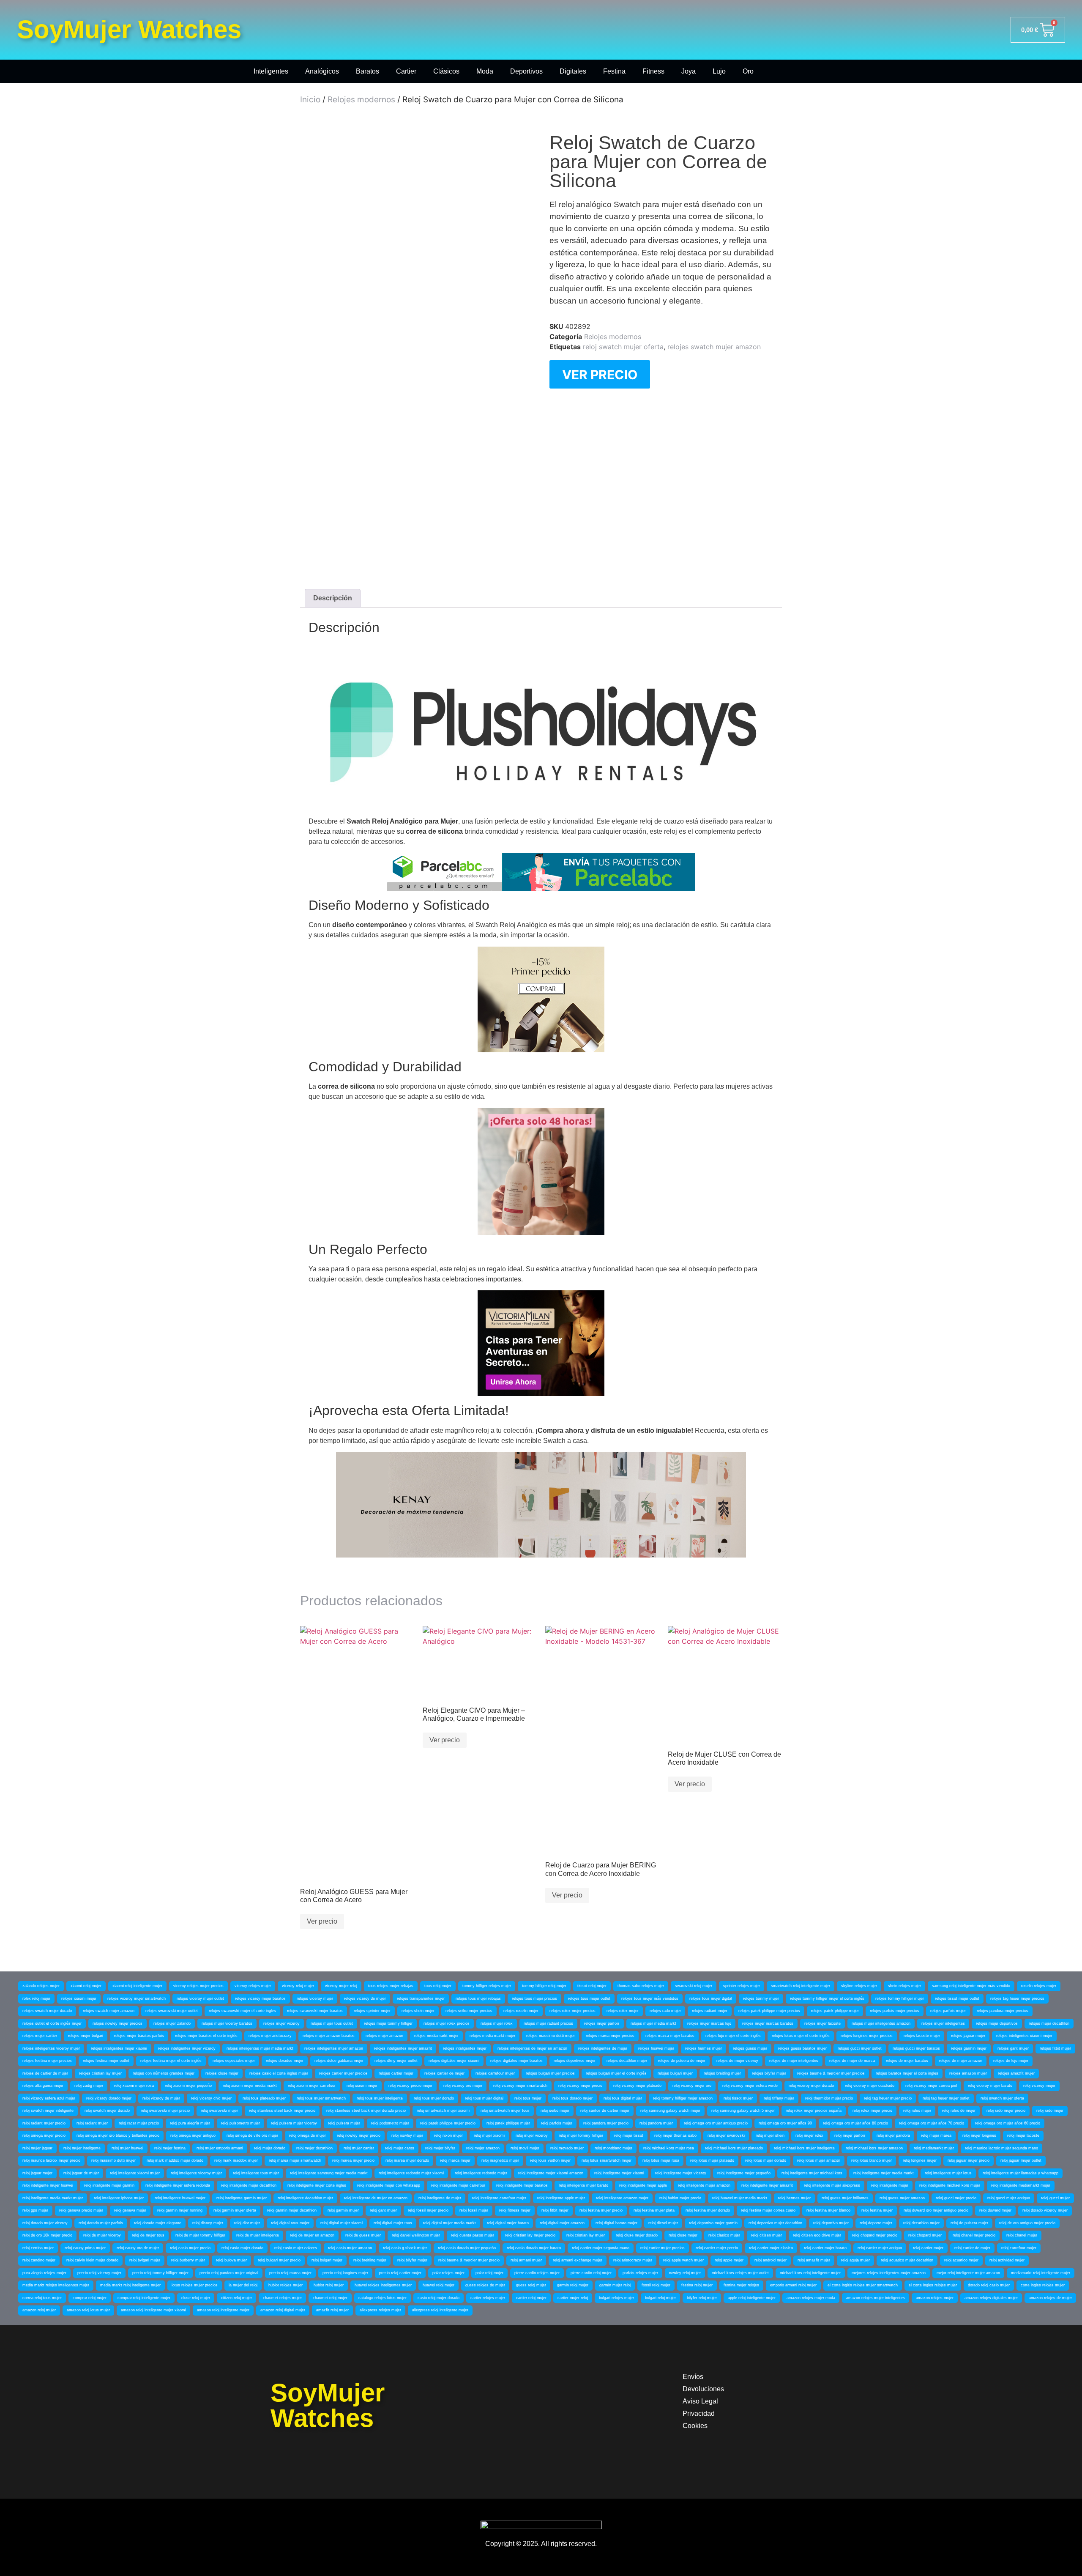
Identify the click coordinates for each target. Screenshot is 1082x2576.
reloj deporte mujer (876, 2223)
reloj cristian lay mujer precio (530, 2235)
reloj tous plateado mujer (264, 2098)
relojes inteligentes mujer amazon (334, 2048)
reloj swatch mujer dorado (107, 2111)
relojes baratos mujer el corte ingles (907, 2073)
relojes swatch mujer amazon (714, 347)
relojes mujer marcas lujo (709, 2023)
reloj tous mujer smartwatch (321, 2098)
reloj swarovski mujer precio (165, 2111)
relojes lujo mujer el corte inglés (733, 2036)
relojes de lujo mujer (1011, 2061)
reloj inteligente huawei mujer (180, 2198)
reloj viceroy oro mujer (463, 2086)
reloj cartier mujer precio (717, 2248)
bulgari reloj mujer (660, 2298)
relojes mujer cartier (40, 2036)
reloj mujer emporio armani (220, 2148)
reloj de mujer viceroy (102, 2235)
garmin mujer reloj (615, 2285)
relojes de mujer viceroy (737, 2061)
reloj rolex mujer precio (872, 2111)
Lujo (719, 71)
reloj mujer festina (170, 2148)
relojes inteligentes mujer (465, 2048)
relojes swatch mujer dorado (47, 2011)
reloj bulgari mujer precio (279, 2260)
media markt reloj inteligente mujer (130, 2285)
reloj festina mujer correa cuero (768, 2210)
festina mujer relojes (741, 2285)
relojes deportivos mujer (575, 2061)
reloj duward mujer (995, 2210)
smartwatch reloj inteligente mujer (801, 1986)
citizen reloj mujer (236, 2298)
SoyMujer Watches (129, 29)
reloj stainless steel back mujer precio (282, 2111)
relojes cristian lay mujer (100, 2073)
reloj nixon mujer (448, 2135)
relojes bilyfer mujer (769, 2073)
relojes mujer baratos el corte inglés (206, 2036)
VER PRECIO (600, 375)
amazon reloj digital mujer (283, 2310)
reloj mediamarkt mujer (934, 2148)
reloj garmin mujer (343, 2210)
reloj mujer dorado (270, 2148)
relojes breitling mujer (722, 2073)
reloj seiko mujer (555, 2111)
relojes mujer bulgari (86, 2036)
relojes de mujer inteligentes (794, 2061)
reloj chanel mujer (1022, 2235)
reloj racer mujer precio (139, 2123)
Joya (689, 71)
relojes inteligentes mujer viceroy (187, 2048)
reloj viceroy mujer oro (692, 2086)
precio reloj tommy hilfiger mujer (160, 2273)
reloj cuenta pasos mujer (473, 2235)
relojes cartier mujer (396, 2073)
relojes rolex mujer (623, 2011)
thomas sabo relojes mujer (641, 1986)
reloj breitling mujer (370, 2260)
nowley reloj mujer (685, 2273)
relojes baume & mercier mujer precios (831, 2073)
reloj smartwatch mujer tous (505, 2111)
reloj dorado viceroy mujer (1045, 2210)
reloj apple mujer (729, 2260)
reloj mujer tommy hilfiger (581, 2135)
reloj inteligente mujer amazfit (767, 2185)
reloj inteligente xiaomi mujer (135, 2173)
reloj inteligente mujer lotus (948, 2173)
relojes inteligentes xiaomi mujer (1024, 2036)
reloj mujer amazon (483, 2148)
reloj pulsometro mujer (240, 2123)
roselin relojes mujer (1039, 1986)
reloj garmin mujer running (180, 2210)
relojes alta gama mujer (43, 2086)
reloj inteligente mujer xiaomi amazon (551, 2173)
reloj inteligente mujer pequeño (744, 2173)
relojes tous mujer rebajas (478, 1998)
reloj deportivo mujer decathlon (775, 2223)
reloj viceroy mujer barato (990, 2086)
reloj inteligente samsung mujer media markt (329, 2173)
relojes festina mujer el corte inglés (171, 2061)
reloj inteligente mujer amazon (704, 2185)
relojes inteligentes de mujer (603, 2048)
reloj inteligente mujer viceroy (681, 2173)
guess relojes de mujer (485, 2285)
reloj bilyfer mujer (412, 2260)
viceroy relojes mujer (253, 1986)
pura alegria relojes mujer (44, 2273)
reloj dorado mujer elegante (158, 2223)
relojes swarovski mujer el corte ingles (242, 2011)
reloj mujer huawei (127, 2148)
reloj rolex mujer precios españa (814, 2111)
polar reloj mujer (489, 2273)
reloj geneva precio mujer (81, 2210)
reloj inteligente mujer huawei (48, 2185)
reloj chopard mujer (925, 2235)
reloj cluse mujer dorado (637, 2235)
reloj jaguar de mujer (81, 2173)
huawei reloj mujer (439, 2285)
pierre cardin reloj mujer (591, 2273)
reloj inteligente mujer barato (583, 2185)
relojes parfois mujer (948, 2011)
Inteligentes (271, 71)
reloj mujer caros (400, 2148)
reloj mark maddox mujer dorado (175, 2160)
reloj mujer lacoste (1023, 2135)
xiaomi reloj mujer (86, 1986)
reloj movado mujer (567, 2148)
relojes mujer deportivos (997, 2023)
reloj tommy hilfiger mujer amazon (683, 2098)
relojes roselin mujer (521, 2011)
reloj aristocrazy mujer (633, 2260)
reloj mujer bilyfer (440, 2148)
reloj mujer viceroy (532, 2135)
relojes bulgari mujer (675, 2073)
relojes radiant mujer (710, 2011)
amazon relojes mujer (935, 2298)
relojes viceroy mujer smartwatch (137, 1998)
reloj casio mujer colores (296, 2248)
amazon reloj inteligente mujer (223, 2310)
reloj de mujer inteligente (258, 2235)
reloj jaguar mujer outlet (1021, 2160)
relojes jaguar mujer (968, 2036)
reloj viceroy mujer (1039, 2086)
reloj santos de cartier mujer (605, 2111)
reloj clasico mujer (724, 2235)
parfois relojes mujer (640, 2273)
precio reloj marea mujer (290, 2273)
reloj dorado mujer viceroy (45, 2223)
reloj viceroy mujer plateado (637, 2086)
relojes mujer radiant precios (548, 2023)
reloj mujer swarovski (726, 2135)
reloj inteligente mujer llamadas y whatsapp (1021, 2173)
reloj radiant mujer (92, 2123)
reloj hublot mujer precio (680, 2198)
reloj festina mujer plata (654, 2210)
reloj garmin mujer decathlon (292, 2210)
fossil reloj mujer (656, 2285)
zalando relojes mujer (41, 1986)
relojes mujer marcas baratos (768, 2023)
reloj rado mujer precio (1006, 2111)
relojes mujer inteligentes (943, 2023)
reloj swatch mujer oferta (623, 347)
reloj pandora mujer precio (606, 2123)
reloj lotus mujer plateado (712, 2160)
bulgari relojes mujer (616, 2298)
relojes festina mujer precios (47, 2061)
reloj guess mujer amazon (902, 2198)
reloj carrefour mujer (1019, 2248)
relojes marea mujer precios (610, 2036)
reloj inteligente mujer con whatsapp (389, 2185)
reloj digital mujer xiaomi (342, 2223)
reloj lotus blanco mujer (872, 2160)
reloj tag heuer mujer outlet (946, 2098)
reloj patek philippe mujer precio (448, 2123)
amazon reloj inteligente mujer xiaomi (153, 2310)
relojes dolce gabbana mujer (339, 2061)
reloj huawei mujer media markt (740, 2198)
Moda (485, 71)
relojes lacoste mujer (922, 2036)
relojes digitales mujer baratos (516, 2061)
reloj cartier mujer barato (825, 2248)
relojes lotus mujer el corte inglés (801, 2036)
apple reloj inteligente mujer (752, 2298)
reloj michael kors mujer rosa (669, 2148)
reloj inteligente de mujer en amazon (376, 2198)
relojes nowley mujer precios (117, 2023)
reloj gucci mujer (1055, 2198)
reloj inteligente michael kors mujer (950, 2185)
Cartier (406, 71)
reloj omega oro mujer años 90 (785, 2123)
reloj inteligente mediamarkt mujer (1021, 2185)
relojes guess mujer (750, 2048)
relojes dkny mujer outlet (396, 2061)
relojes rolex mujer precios (572, 2011)
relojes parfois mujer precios (895, 2011)
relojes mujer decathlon (1049, 2023)
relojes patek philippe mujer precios (769, 2011)
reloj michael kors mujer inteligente (804, 2148)
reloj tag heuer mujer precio (888, 2098)
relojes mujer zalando (172, 2023)
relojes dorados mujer (285, 2061)
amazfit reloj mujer (332, 2310)
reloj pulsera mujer (344, 2123)
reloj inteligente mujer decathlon (249, 2185)
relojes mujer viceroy (281, 2023)
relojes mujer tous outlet (332, 2023)
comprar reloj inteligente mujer (144, 2298)
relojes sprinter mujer (372, 2011)
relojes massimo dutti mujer (551, 2036)
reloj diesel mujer (663, 2223)
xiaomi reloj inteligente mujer (137, 1986)
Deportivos (526, 71)
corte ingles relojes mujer (1043, 2285)
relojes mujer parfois (602, 2023)
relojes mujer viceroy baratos (227, 2023)
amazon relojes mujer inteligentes (876, 2298)
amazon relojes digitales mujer (991, 2298)
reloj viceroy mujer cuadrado (870, 2086)
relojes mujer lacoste (822, 2023)
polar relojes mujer (448, 2273)
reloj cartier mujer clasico (771, 2248)
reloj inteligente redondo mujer (481, 2173)
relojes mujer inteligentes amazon (881, 2023)
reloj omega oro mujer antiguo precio (716, 2123)
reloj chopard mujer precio (875, 2235)
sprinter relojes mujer (742, 1986)
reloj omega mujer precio (44, 2135)
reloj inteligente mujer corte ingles (317, 2185)
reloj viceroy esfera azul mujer (49, 2098)
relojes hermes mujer (704, 2048)
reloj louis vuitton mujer (550, 2160)
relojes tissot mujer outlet (957, 1998)
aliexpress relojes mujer (380, 2310)
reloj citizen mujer (766, 2235)
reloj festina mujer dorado (708, 2210)
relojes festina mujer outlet (106, 2061)
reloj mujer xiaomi (489, 2135)
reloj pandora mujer (656, 2123)
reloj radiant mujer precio (44, 2123)
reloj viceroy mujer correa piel (931, 2086)
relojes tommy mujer (761, 1998)
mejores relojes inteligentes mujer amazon (889, 2273)
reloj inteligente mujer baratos (522, 2185)
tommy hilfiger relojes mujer (487, 1986)
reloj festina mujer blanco (828, 2210)
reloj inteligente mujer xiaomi (619, 2173)
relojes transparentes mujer (421, 1998)
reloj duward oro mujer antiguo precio (936, 2210)
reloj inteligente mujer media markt (884, 2173)
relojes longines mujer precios (867, 2036)
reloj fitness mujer (515, 2210)
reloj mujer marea (936, 2135)
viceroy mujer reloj (341, 1986)
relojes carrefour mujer (495, 2073)
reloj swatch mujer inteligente (48, 2111)
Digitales (573, 71)
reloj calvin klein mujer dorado (92, 2260)
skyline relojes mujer (859, 1986)
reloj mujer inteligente (82, 2148)
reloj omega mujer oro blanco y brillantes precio (118, 2135)
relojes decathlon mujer (627, 2061)
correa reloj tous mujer (42, 2298)
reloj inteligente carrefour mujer (499, 2198)
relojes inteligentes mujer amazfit (403, 2048)
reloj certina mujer (38, 2248)
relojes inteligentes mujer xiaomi (119, 2048)
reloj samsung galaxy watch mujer (670, 2111)
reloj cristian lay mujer (586, 2235)
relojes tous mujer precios (534, 1998)
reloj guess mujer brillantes (845, 2198)
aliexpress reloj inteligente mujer (440, 2310)
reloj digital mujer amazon (562, 2223)
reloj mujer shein (770, 2135)
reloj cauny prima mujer (85, 2248)
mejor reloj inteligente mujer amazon (968, 2273)
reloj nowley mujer (407, 2135)
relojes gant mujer (1013, 2048)
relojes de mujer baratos (907, 2061)
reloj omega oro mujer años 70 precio (932, 2123)
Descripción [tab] (333, 598)
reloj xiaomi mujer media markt (250, 2086)
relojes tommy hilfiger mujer (900, 1998)
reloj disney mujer (208, 2223)
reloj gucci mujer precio (956, 2198)
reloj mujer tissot (629, 2135)
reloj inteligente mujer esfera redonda (178, 2185)
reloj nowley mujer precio (359, 2135)
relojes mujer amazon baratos (329, 2036)
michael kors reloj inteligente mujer (810, 2273)
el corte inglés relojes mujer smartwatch (863, 2285)
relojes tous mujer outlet (589, 1998)
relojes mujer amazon (384, 2036)
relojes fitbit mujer (1055, 2048)
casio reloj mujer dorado (439, 2298)
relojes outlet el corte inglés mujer (52, 2023)
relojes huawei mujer (656, 2048)
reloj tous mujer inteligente (380, 2098)
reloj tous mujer (528, 2098)
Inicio (310, 100)
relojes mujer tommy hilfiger (388, 2023)
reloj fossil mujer (474, 2210)
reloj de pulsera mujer (969, 2223)
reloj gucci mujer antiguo (1009, 2198)
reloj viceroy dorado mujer (109, 2098)
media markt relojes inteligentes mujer (56, 2285)
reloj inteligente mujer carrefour (458, 2185)
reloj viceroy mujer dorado (811, 2086)
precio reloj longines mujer (345, 2273)
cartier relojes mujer (488, 2298)
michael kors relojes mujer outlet (740, 2273)
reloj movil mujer (525, 2148)
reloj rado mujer (1050, 2111)
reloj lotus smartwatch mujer (607, 2160)
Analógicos (322, 71)
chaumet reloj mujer (330, 2298)
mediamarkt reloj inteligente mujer (1041, 2273)
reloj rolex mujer (917, 2111)
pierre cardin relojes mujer (537, 2273)
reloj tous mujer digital (484, 2098)
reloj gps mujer (35, 2210)
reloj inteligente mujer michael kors (812, 2173)
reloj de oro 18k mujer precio (47, 2235)
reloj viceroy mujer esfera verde (750, 2086)
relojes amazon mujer (968, 2073)
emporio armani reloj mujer (793, 2285)
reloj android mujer (771, 2260)
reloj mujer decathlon (314, 2148)
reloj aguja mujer (855, 2260)
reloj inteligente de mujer (440, 2198)
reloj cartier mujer (928, 2248)
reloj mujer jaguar (37, 2148)
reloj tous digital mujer (623, 2098)
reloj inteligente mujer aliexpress (832, 2185)
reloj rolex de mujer (959, 2111)
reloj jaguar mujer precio (969, 2160)
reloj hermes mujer (794, 2198)
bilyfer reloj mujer (702, 2298)
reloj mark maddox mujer (236, 2160)
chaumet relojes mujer (282, 2298)
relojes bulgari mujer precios (550, 2073)
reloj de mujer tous (148, 2235)
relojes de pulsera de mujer (682, 2061)
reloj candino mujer (39, 2260)
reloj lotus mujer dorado (766, 2160)
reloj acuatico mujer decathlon (907, 2260)
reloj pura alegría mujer (190, 2123)
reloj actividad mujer (1007, 2260)
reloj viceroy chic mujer (211, 2098)
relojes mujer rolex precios (447, 2023)
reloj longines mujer (920, 2160)
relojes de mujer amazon (961, 2061)
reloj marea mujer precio (353, 2160)
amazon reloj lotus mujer (88, 2310)
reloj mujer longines (979, 2135)
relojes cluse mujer (222, 2073)
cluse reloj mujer (196, 2298)
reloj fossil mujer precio (428, 2210)
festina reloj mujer (697, 2285)
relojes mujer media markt (653, 2023)
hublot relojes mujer (286, 2285)
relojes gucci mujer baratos (916, 2048)
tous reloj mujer (438, 1986)
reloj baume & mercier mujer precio (469, 2260)
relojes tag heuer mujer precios (1017, 1998)
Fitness (653, 71)
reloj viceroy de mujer (161, 2098)
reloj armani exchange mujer (578, 2260)
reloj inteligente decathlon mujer (305, 2198)
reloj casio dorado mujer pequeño (467, 2248)
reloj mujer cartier (359, 2148)
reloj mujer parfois (850, 2135)
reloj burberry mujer (188, 2260)
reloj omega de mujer (307, 2135)
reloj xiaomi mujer (362, 2086)
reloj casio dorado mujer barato (534, 2248)
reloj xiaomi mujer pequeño (188, 2086)
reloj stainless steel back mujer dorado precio (366, 2111)
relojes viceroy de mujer (365, 1998)
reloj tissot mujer (738, 2098)
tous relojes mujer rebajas (391, 1986)
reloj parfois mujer (557, 2123)
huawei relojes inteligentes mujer (383, 2285)
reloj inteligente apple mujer (561, 2198)
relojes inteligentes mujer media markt (260, 2048)
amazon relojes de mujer (1050, 2298)
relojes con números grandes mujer (164, 2073)
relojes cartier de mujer (444, 2073)
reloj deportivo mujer (831, 2223)
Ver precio (322, 1921)
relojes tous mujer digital (711, 1998)
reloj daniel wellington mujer (416, 2235)
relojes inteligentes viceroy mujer (51, 2048)
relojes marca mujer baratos (670, 2036)
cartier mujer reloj (573, 2298)
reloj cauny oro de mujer (138, 2248)
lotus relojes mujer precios (195, 2285)
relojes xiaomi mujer (79, 1998)
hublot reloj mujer (329, 2285)
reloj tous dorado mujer (572, 2098)
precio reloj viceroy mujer (99, 2273)
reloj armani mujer (526, 2260)
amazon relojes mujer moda (811, 2298)
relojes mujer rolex (497, 2023)
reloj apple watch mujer (683, 2260)
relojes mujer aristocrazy (270, 2036)
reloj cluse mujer (683, 2235)
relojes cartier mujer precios (343, 2073)
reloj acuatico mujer (961, 2260)
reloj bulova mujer (231, 2260)
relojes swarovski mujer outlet (172, 2011)
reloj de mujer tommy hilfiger (200, 2235)
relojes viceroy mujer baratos (260, 1998)
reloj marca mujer (455, 2160)
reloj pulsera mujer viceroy (294, 2123)
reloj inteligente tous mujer (256, 2173)
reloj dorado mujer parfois (101, 2223)
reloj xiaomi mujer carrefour (312, 2086)
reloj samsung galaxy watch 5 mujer (743, 2111)
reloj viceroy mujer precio (580, 2086)
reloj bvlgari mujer (145, 2260)
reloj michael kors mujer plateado (734, 2148)
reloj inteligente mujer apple (643, 2185)
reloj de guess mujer (363, 2235)
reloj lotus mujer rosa (661, 2160)
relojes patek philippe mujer (835, 2011)
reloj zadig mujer (89, 2086)
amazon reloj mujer (39, 2310)
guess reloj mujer (531, 2285)
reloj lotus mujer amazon (819, 2160)
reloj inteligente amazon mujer (622, 2198)
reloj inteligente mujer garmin (109, 2185)
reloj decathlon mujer (921, 2223)
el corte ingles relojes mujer (933, 2285)
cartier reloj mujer (531, 2298)
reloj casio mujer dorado (242, 2248)
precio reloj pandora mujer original (229, 2273)
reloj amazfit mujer (814, 2260)
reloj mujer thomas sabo (675, 2135)
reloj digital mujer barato (508, 2223)
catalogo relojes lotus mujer (383, 2298)
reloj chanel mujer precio (974, 2235)
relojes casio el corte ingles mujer (279, 2073)
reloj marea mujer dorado (407, 2160)
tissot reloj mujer (592, 1986)
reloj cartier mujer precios (663, 2248)
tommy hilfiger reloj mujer (544, 1986)
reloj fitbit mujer (555, 2210)
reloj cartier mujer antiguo (880, 2248)
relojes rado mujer (665, 2011)
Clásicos (446, 71)
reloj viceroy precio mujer (410, 2086)
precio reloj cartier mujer (400, 2273)
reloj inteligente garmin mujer (242, 2198)
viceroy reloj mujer (298, 1986)
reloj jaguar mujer (37, 2173)
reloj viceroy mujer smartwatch (520, 2086)
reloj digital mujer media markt (449, 2223)
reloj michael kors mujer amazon (874, 2148)
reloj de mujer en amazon (312, 2235)
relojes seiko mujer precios (469, 2011)
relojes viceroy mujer (315, 1998)
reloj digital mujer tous (393, 2223)
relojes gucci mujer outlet (860, 2048)
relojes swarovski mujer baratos (315, 2011)
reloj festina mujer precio (601, 2210)
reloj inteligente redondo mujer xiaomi (411, 2173)
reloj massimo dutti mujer (113, 2160)
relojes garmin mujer (969, 2048)
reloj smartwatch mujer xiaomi (443, 2111)
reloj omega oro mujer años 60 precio (1008, 2123)
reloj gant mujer (383, 2210)
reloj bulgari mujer (327, 2260)
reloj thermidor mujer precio (829, 2098)
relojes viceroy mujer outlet (200, 1998)
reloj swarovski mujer (219, 2111)
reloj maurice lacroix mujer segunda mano (1001, 2148)
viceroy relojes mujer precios (198, 1986)
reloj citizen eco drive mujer (817, 2235)
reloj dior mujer (247, 2223)
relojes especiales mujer (234, 2061)
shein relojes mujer (904, 1986)
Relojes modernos (361, 100)
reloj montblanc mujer (613, 2148)
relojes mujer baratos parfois (139, 2036)
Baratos (367, 71)
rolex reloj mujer (36, 1998)
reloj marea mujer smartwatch (295, 2160)
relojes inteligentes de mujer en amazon (532, 2048)
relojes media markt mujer (492, 2036)
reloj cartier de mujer (972, 2248)
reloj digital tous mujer (290, 2223)
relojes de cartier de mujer (45, 2073)
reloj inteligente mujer (890, 2185)
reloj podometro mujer (390, 2123)
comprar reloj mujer (90, 2298)
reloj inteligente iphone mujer (119, 2198)
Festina (614, 71)
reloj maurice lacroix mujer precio (51, 2160)
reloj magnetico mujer (500, 2160)
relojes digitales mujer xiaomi (454, 2061)
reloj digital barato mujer (616, 2223)
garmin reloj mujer (573, 2285)
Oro (748, 71)
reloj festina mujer (877, 2210)
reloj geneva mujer (130, 2210)
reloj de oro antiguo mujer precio (1027, 2223)
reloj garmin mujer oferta (235, 2210)
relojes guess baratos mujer (802, 2048)
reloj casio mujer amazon (350, 2248)
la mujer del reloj (243, 2285)
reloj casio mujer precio (190, 2248)
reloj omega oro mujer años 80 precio (855, 2123)
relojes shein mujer (418, 2011)
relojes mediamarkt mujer (436, 2036)
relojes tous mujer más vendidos (650, 1998)
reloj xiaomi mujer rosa (134, 2086)
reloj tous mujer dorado (434, 2098)
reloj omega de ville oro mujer (252, 2135)
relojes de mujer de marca (852, 2061)
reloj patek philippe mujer (508, 2123)
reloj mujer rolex (809, 2135)
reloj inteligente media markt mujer (53, 2198)
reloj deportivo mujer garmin (713, 2223)
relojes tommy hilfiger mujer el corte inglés (827, 1998)
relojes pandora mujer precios (1003, 2011)
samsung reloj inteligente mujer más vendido (971, 1986)
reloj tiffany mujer (779, 2098)
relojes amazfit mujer (1016, 2073)
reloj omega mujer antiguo (193, 2135)
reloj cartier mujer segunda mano (601, 2248)
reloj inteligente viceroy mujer (196, 2173)
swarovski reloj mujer (694, 1986)
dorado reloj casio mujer (989, 2285)
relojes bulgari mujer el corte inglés (616, 2073)
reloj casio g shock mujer (405, 2248)
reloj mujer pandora (893, 2135)
